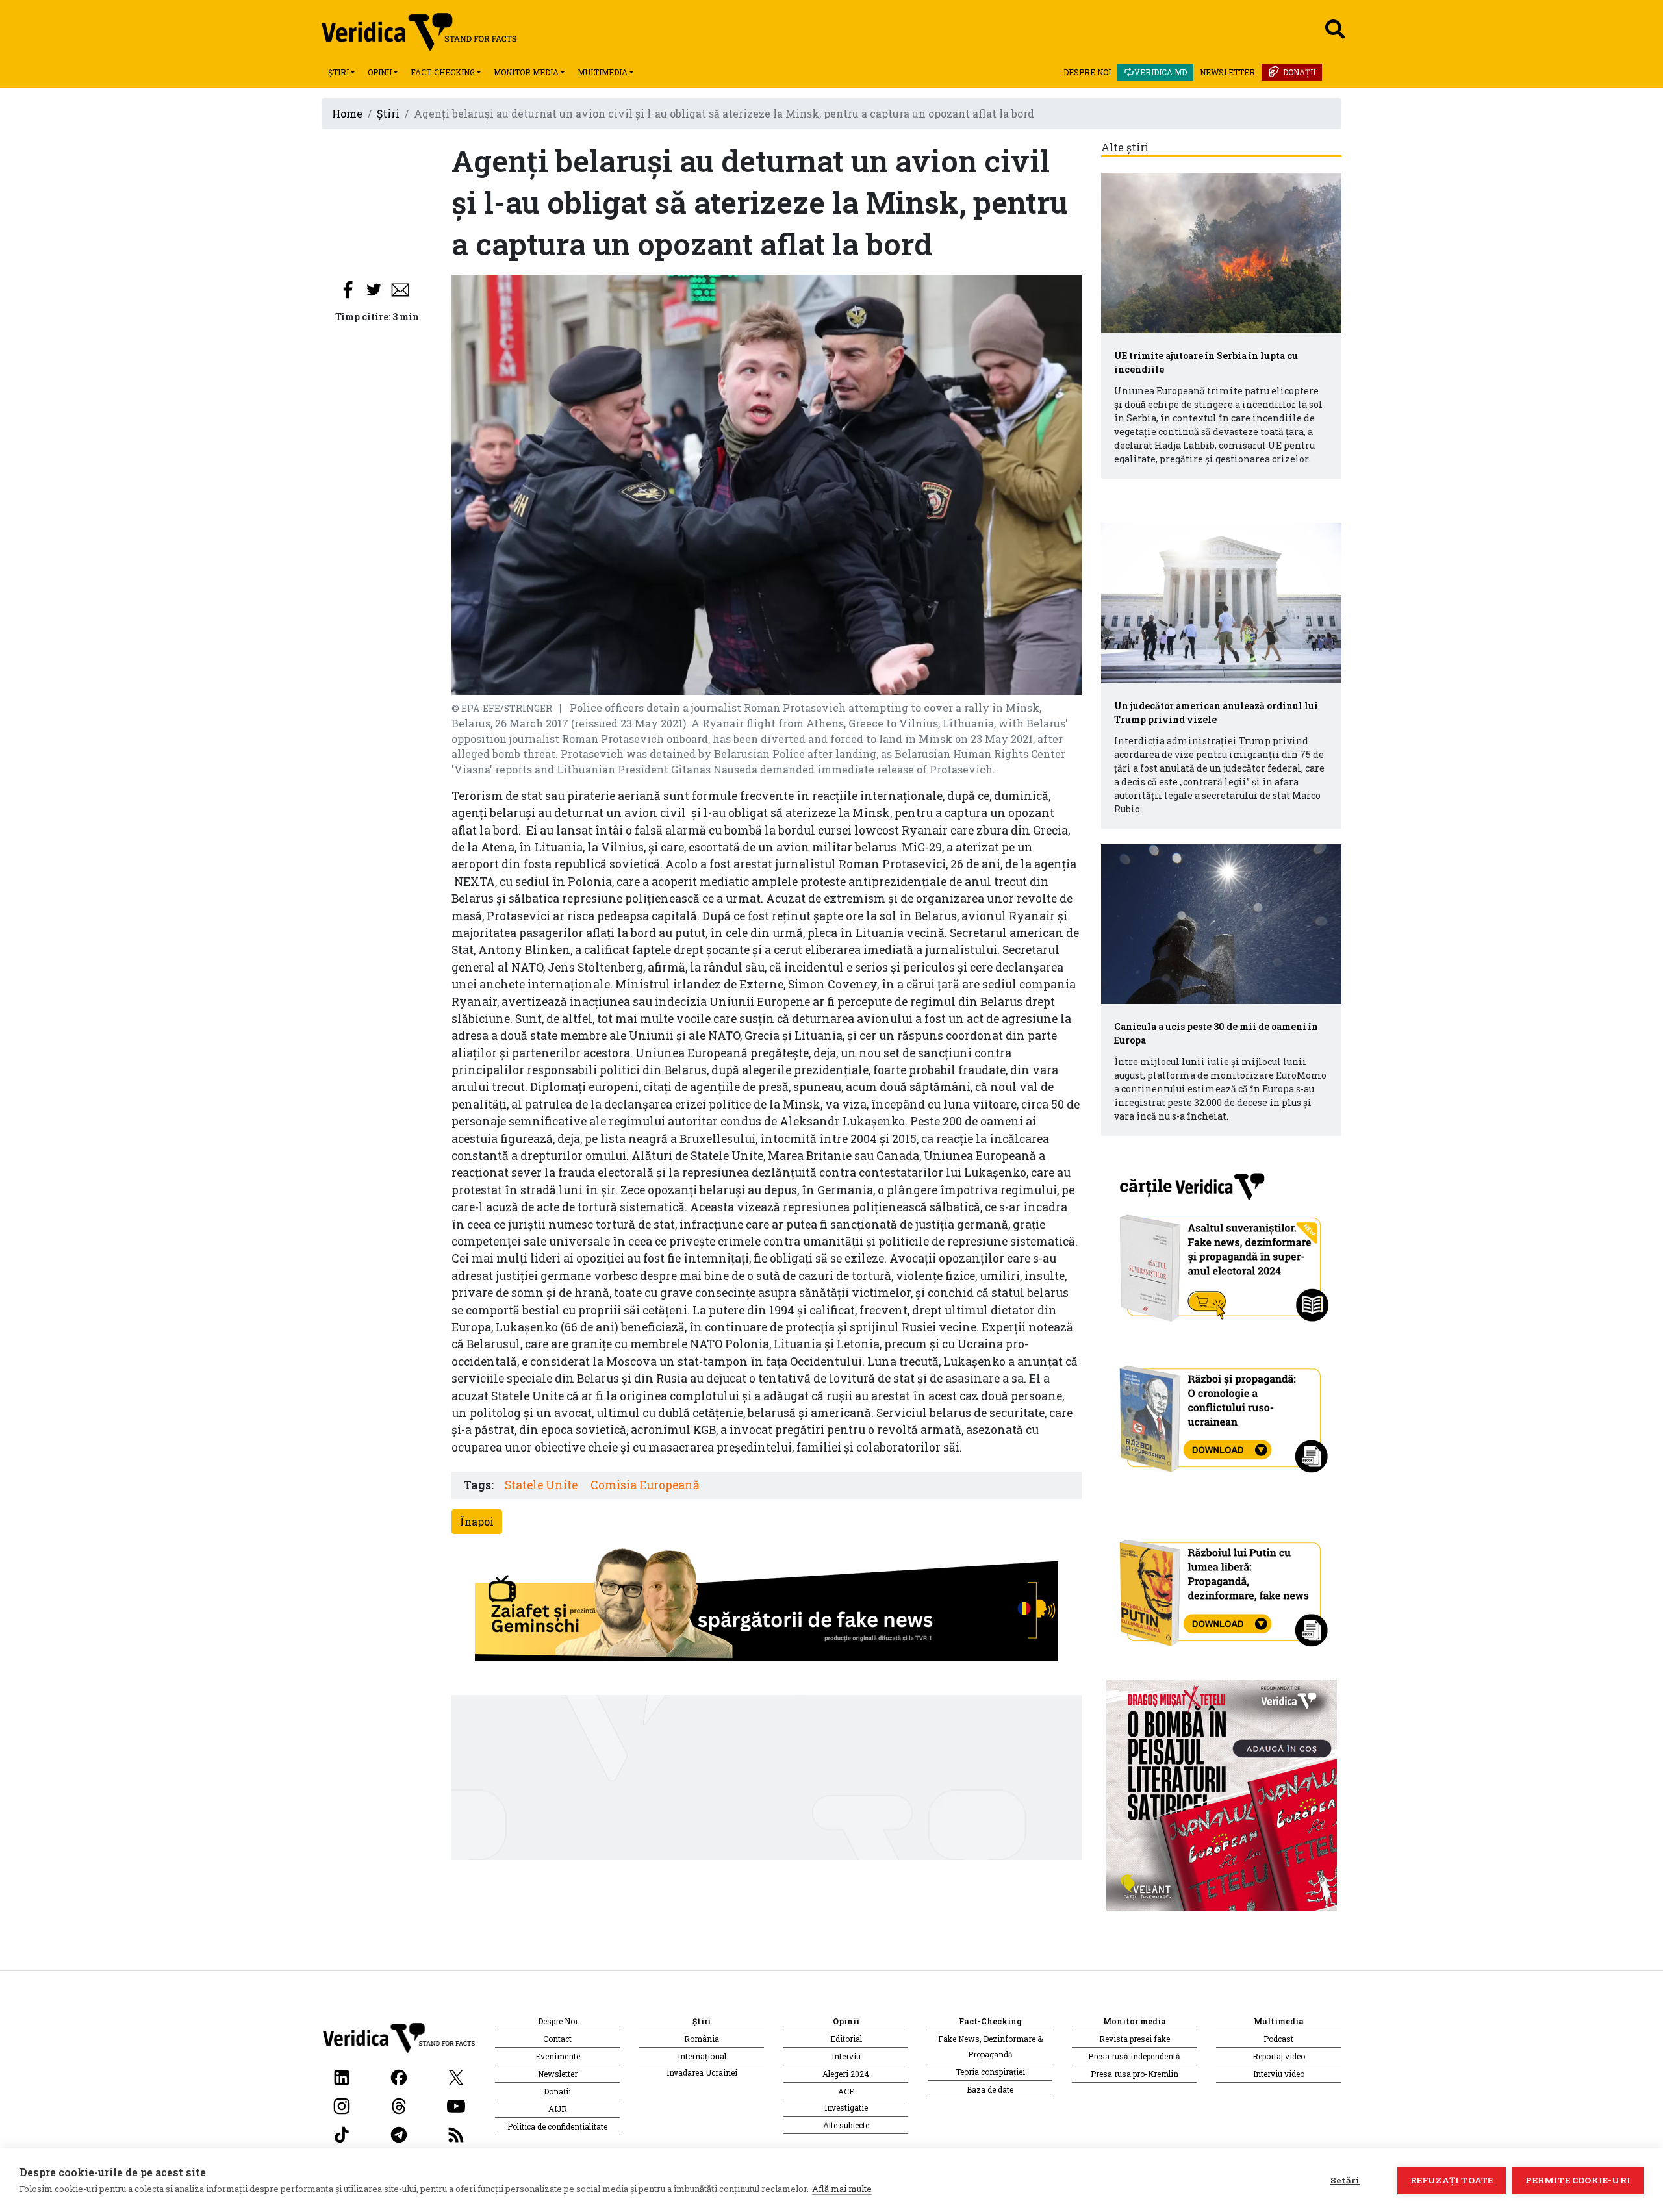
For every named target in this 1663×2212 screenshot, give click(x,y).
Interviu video (1279, 2074)
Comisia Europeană (645, 1485)
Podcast (1278, 2039)
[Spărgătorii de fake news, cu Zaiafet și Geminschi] (767, 1608)
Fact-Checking (443, 72)
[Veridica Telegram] (399, 2133)
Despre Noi (1087, 72)
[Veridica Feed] (456, 2133)
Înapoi (477, 1521)
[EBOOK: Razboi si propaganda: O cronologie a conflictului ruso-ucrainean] (1222, 1415)
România (702, 2039)
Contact (557, 2039)
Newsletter (1227, 72)
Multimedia (603, 72)
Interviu (846, 2056)
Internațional (702, 2056)
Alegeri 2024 (846, 2074)
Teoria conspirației (990, 2072)
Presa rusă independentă (1134, 2056)
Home (347, 113)
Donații (1299, 72)
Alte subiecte (846, 2125)
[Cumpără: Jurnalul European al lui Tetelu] (1222, 1794)
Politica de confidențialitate (557, 2126)
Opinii (380, 72)
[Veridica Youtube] (456, 2105)
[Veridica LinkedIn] (342, 2076)
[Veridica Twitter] (456, 2076)
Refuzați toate (1452, 2180)
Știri (338, 72)
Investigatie (846, 2107)
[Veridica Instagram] (342, 2105)
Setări (1345, 2180)
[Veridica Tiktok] (342, 2133)
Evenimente (558, 2056)
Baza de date (990, 2089)
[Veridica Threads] (399, 2105)
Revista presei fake (1135, 2039)
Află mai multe (842, 2189)
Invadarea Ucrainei (702, 2072)
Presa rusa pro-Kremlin (1135, 2074)
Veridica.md (1161, 72)
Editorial (846, 2039)
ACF (846, 2091)
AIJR (558, 2109)
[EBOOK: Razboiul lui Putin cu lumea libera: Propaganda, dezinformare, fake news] (1222, 1588)
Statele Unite (541, 1485)
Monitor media (526, 72)
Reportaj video (1279, 2056)
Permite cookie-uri (1578, 2180)
